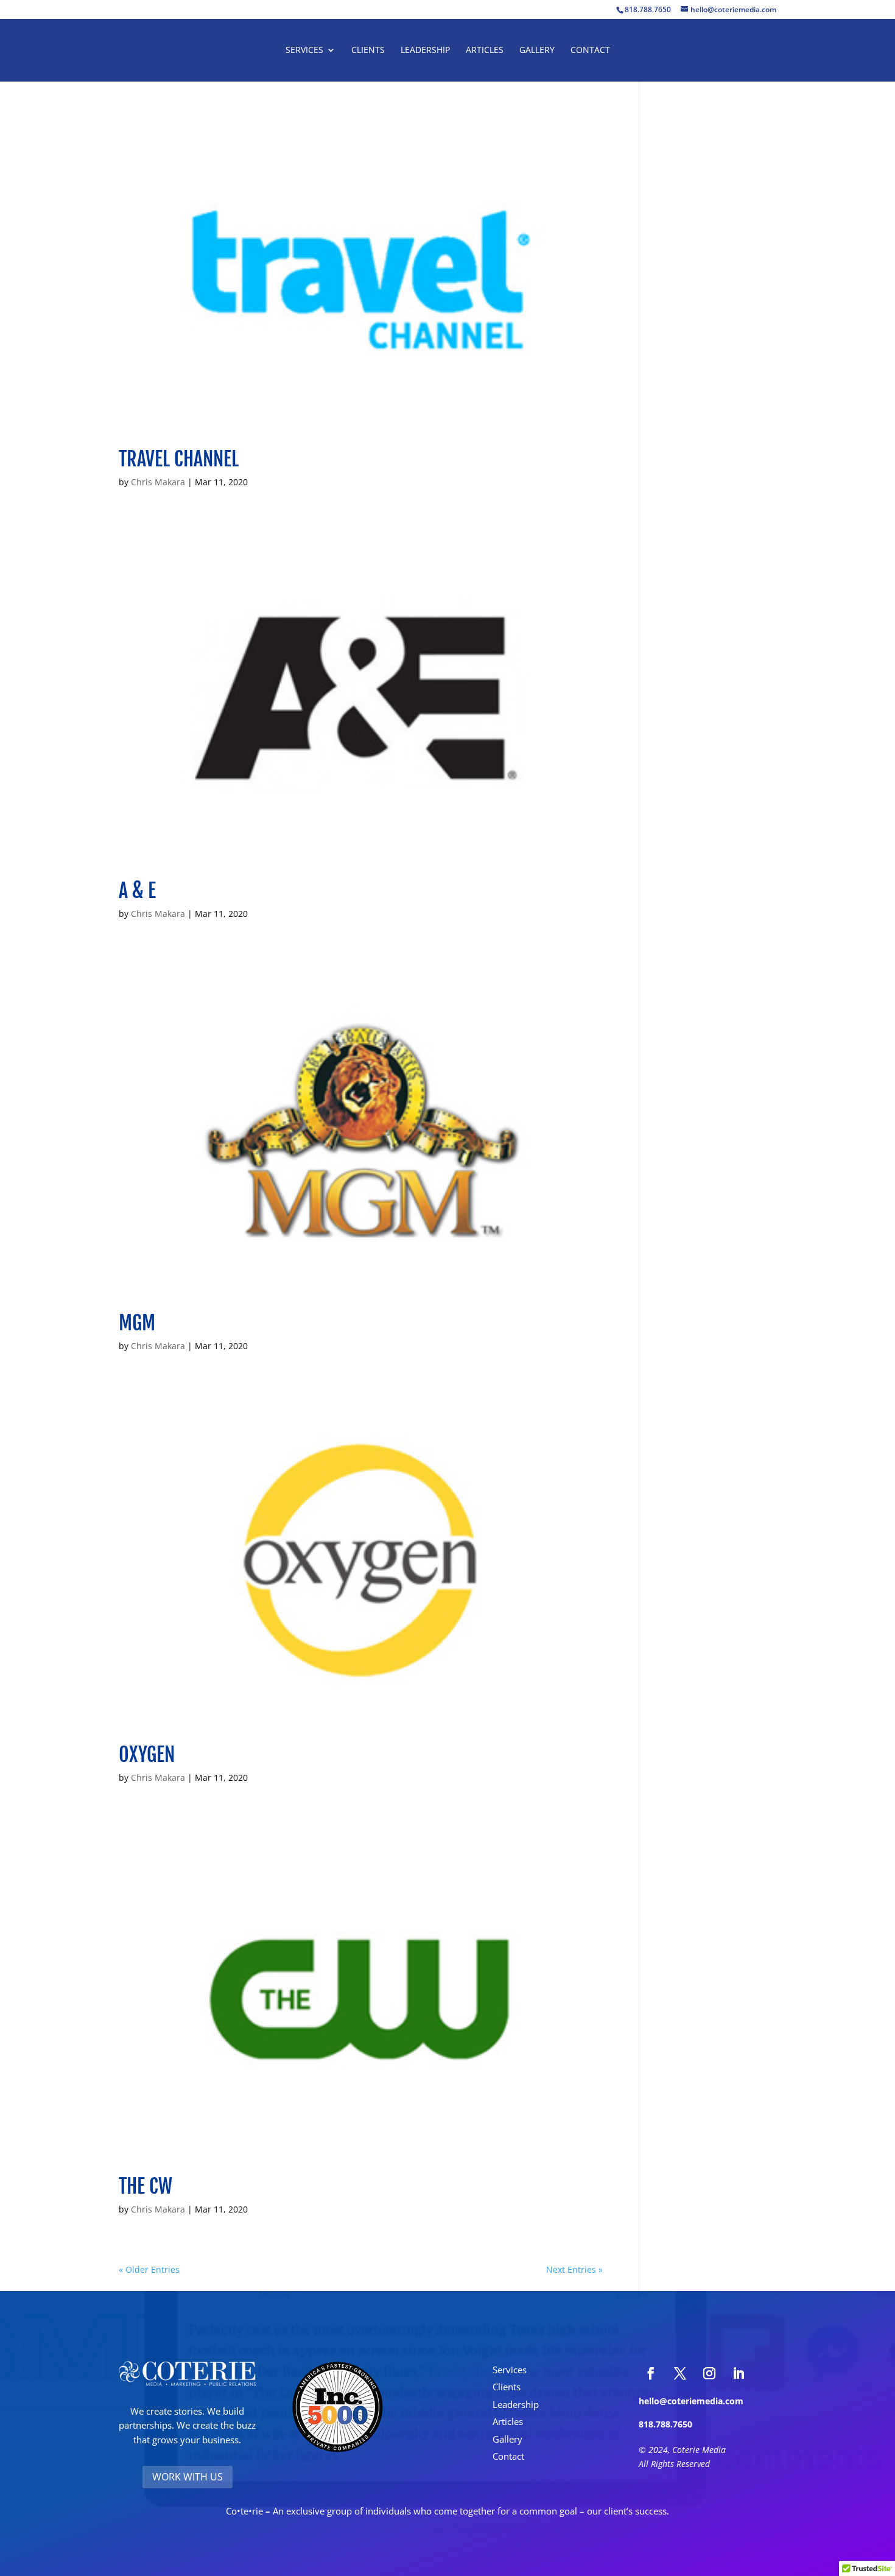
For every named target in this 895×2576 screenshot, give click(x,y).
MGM (137, 1323)
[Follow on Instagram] (709, 2373)
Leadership (425, 51)
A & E (137, 891)
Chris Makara (158, 482)
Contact (590, 51)
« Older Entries (149, 2269)
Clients (368, 51)
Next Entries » (574, 2269)
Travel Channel (179, 459)
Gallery (537, 51)
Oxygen (147, 1755)
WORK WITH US (188, 2477)
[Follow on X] (680, 2373)
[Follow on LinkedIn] (739, 2373)
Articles (485, 51)
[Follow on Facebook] (651, 2373)
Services (304, 51)
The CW (146, 2186)
